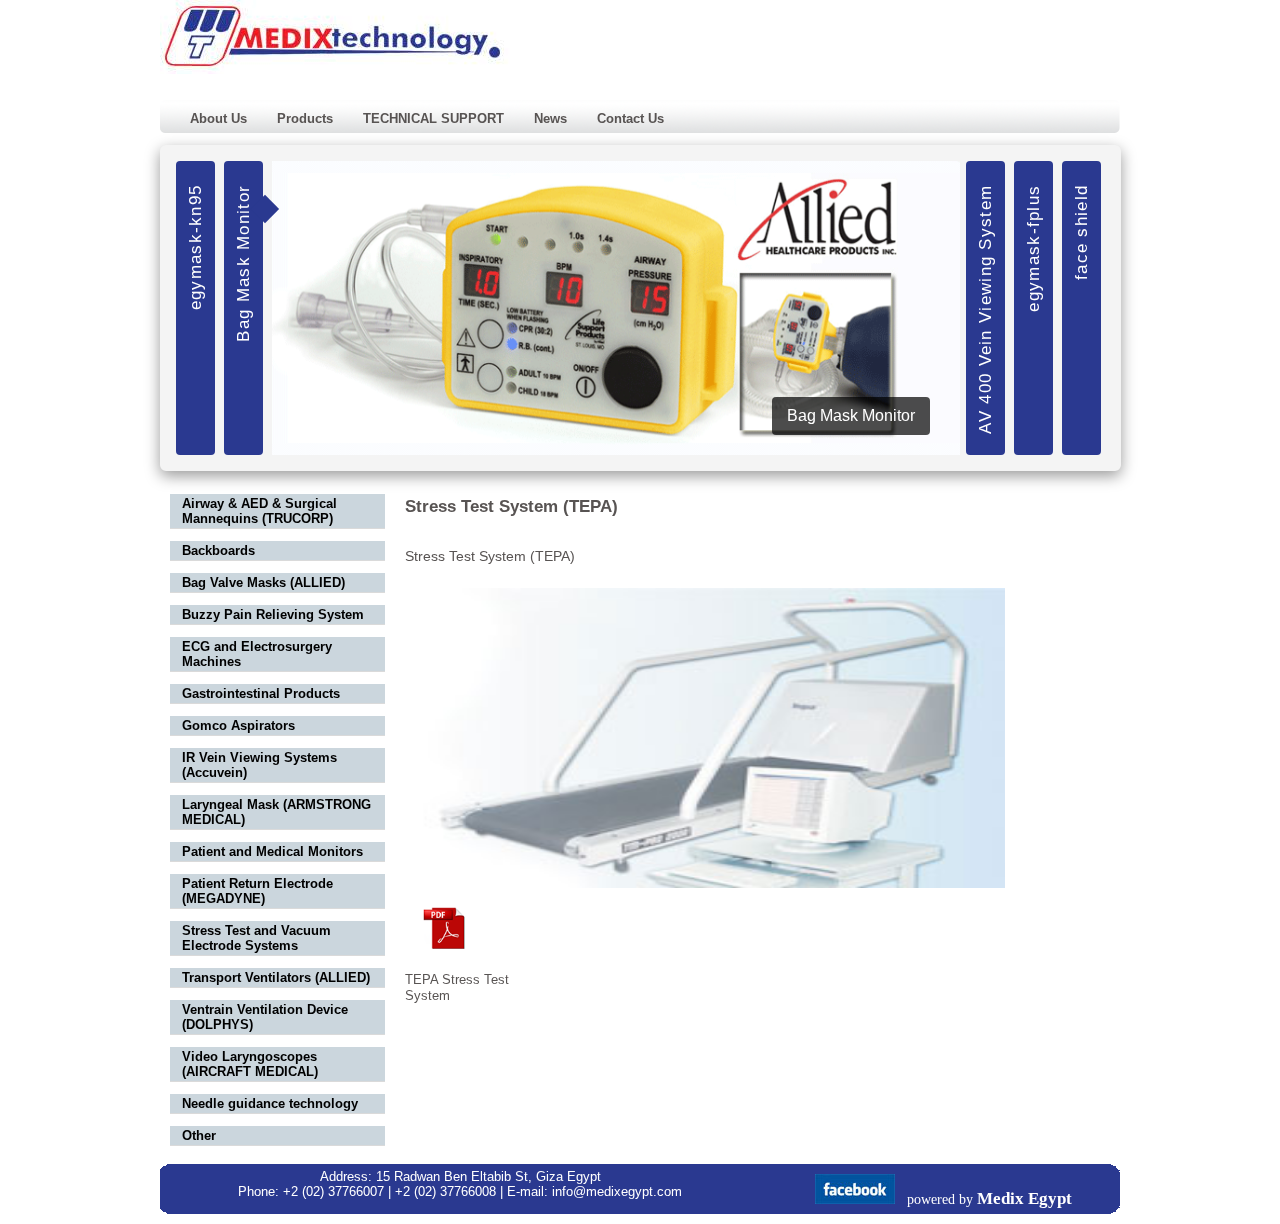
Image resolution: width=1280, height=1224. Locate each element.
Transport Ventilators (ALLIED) (276, 977)
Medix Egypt (1024, 1198)
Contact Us (630, 118)
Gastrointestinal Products (261, 693)
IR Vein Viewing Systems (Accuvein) (259, 765)
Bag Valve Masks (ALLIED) (263, 582)
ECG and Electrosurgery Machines (257, 654)
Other (199, 1135)
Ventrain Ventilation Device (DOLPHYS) (265, 1017)
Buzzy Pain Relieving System (273, 614)
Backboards (218, 550)
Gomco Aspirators (238, 725)
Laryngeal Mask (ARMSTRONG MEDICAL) (276, 812)
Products (305, 118)
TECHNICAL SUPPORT (433, 118)
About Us (218, 118)
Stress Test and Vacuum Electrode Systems (256, 938)
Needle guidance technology (270, 1103)
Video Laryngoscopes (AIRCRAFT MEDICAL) (250, 1064)
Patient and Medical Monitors (272, 851)
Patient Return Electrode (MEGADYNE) (257, 891)
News (550, 118)
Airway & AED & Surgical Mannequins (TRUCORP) (259, 511)
